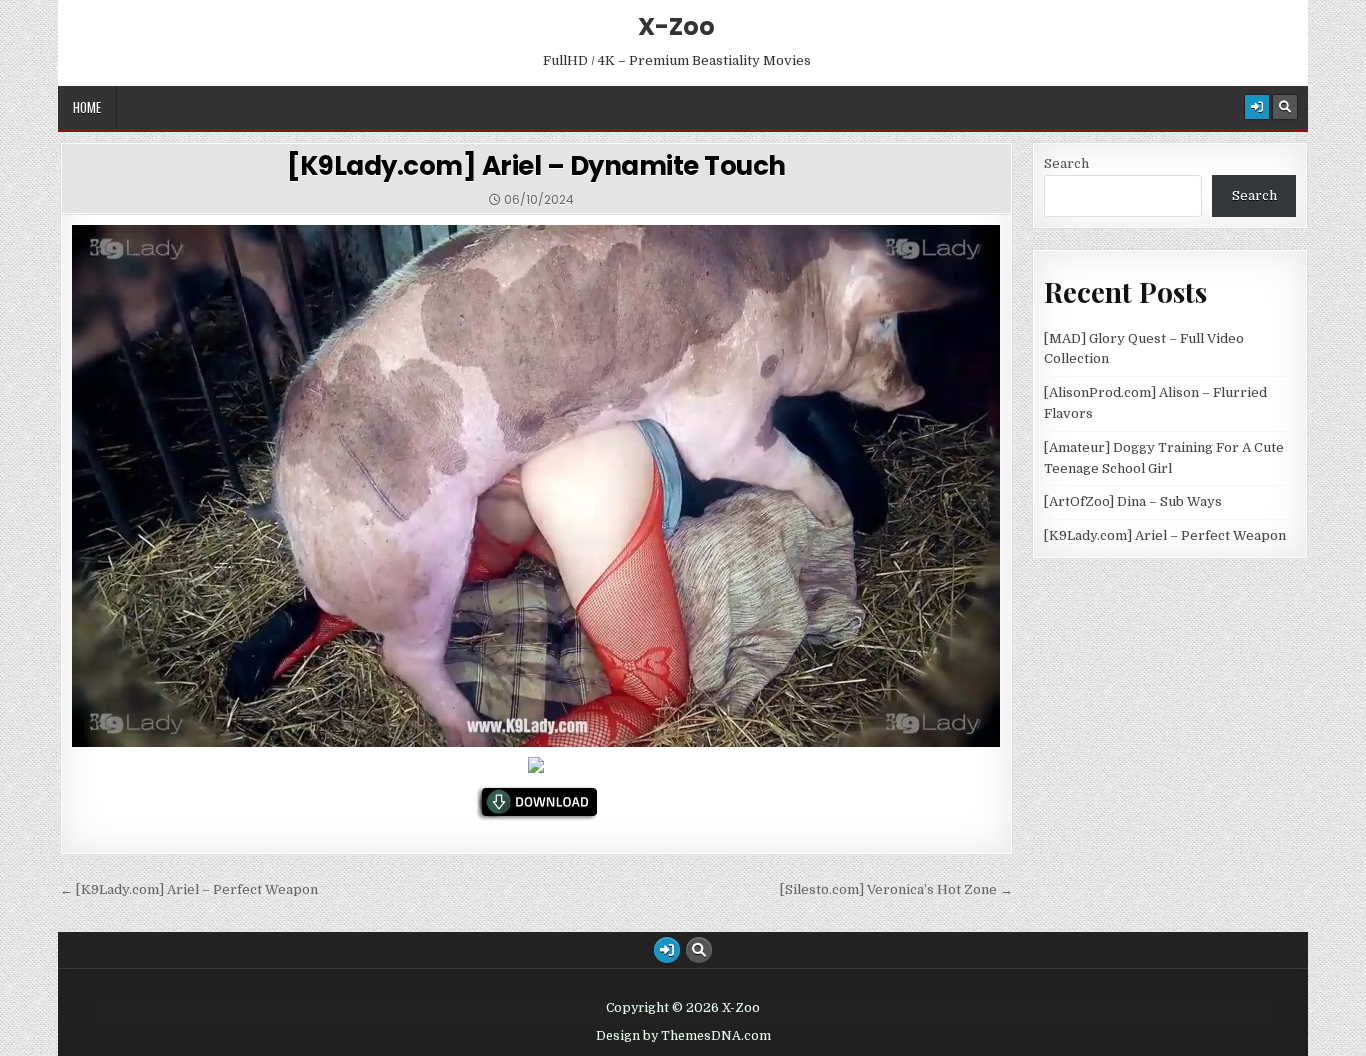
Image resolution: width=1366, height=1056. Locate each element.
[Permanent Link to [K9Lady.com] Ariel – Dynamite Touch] (536, 486)
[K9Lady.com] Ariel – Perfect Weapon (1165, 535)
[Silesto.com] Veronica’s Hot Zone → (896, 889)
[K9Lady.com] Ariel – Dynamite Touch (536, 166)
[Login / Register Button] (1257, 107)
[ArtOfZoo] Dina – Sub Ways (1133, 501)
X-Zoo (676, 26)
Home (87, 107)
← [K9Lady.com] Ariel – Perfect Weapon (189, 889)
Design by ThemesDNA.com (683, 1036)
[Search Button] (1285, 107)
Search (1066, 163)
